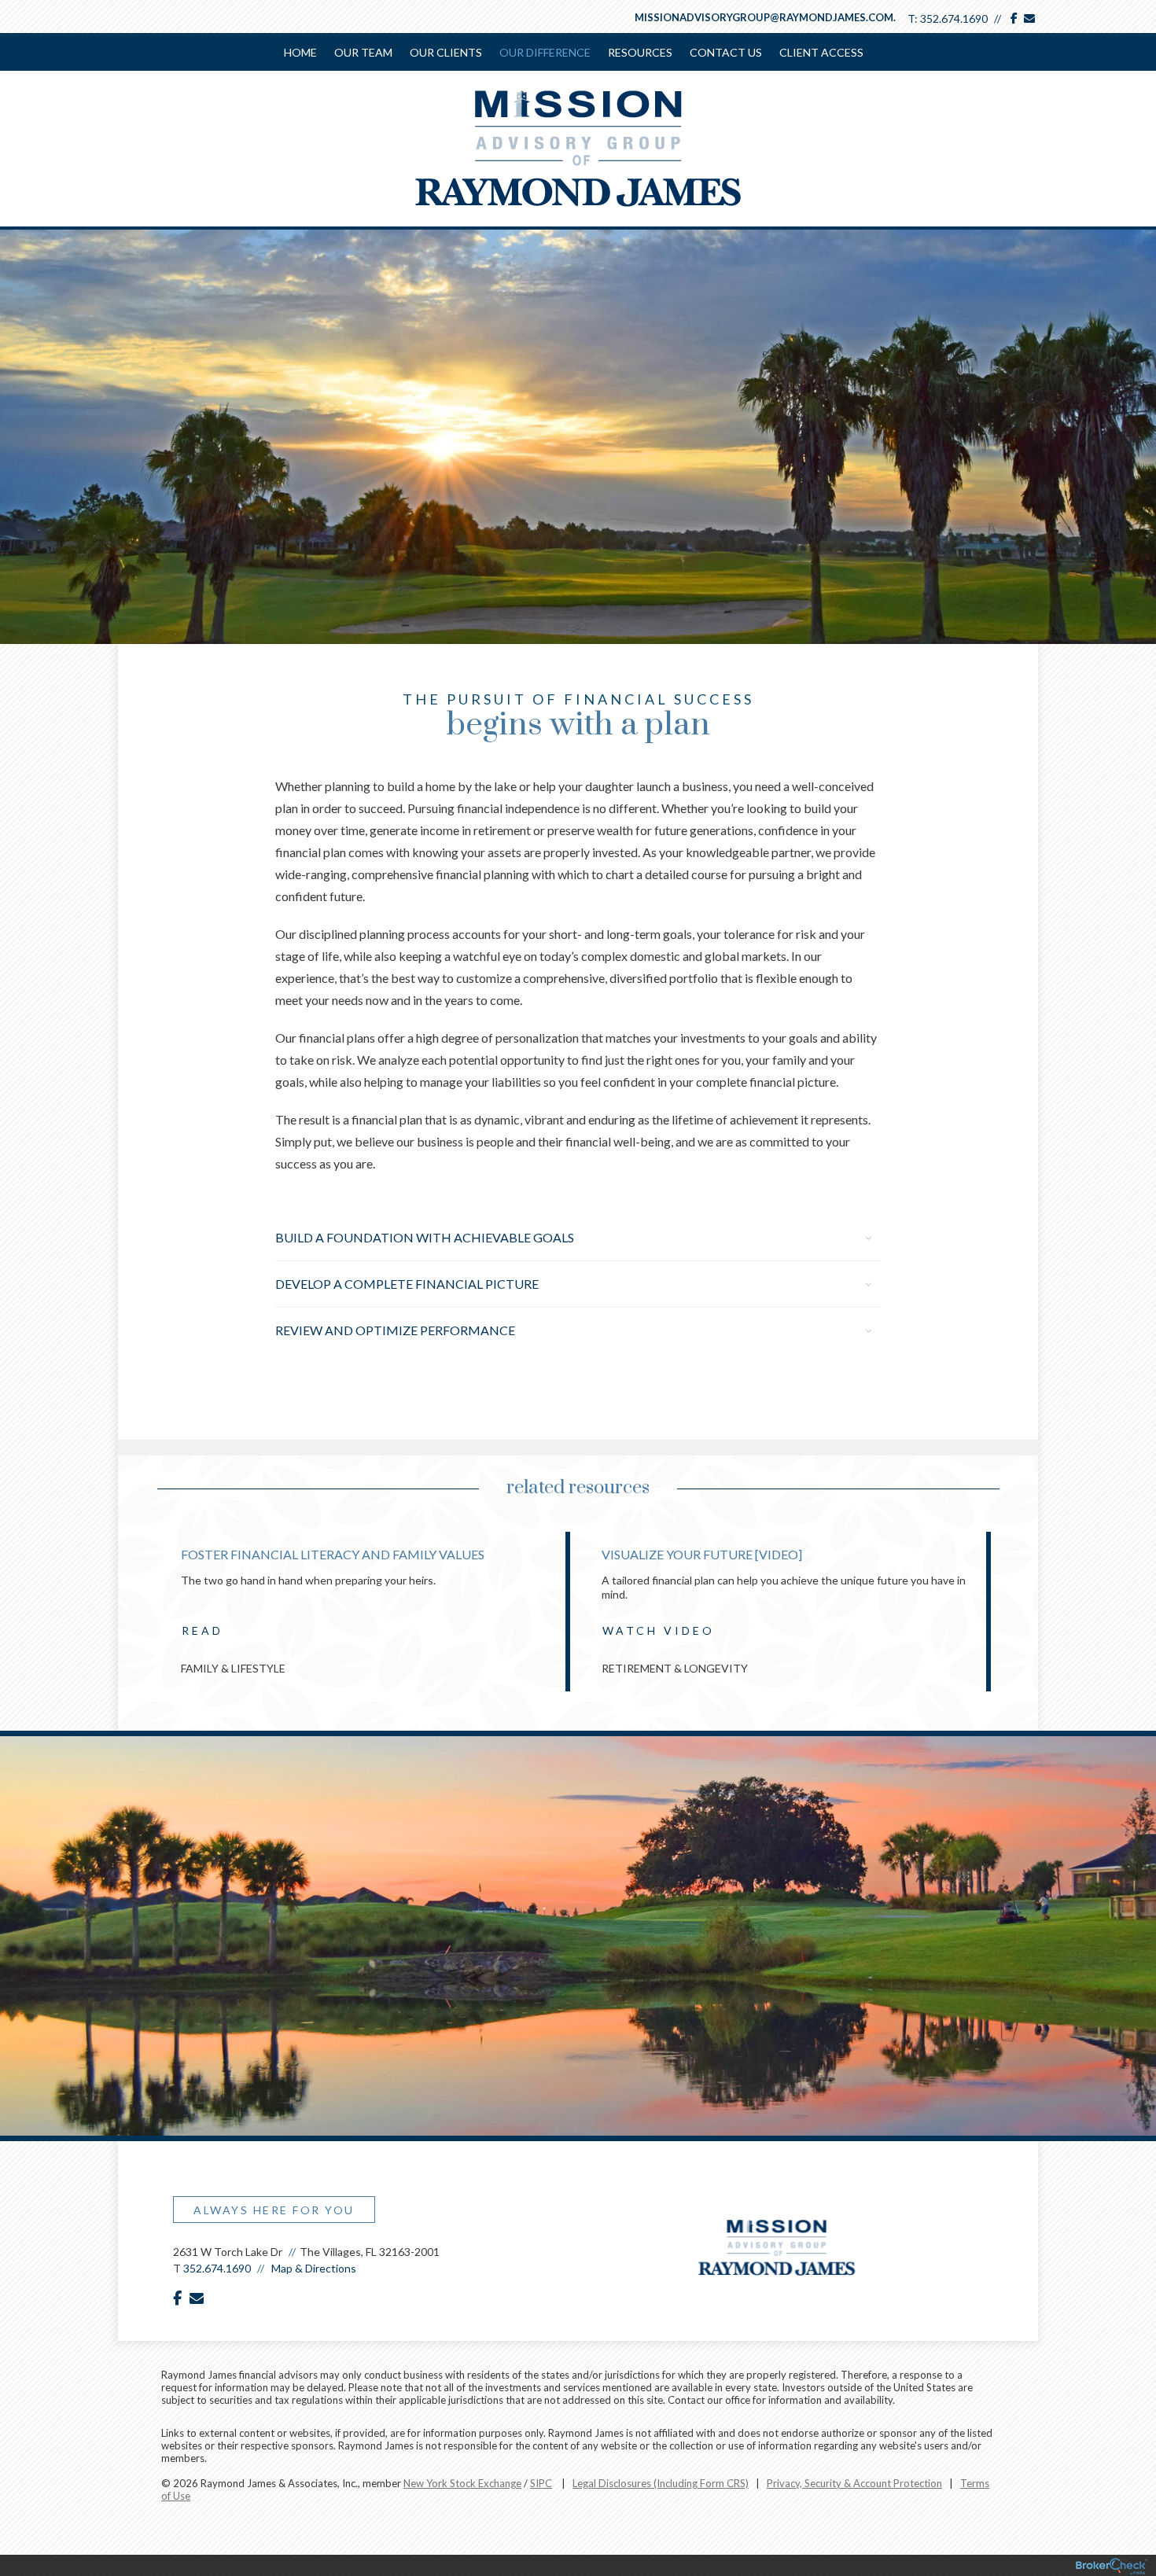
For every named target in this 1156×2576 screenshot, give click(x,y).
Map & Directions (314, 2268)
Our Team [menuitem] (363, 52)
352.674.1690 (954, 18)
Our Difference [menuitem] (545, 52)
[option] (368, 1612)
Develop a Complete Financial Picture (407, 1284)
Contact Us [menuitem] (726, 52)
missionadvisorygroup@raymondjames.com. (765, 17)
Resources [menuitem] (640, 52)
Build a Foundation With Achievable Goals (425, 1237)
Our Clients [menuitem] (446, 52)
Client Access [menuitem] (821, 52)
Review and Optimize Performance (395, 1330)
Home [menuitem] (300, 52)
